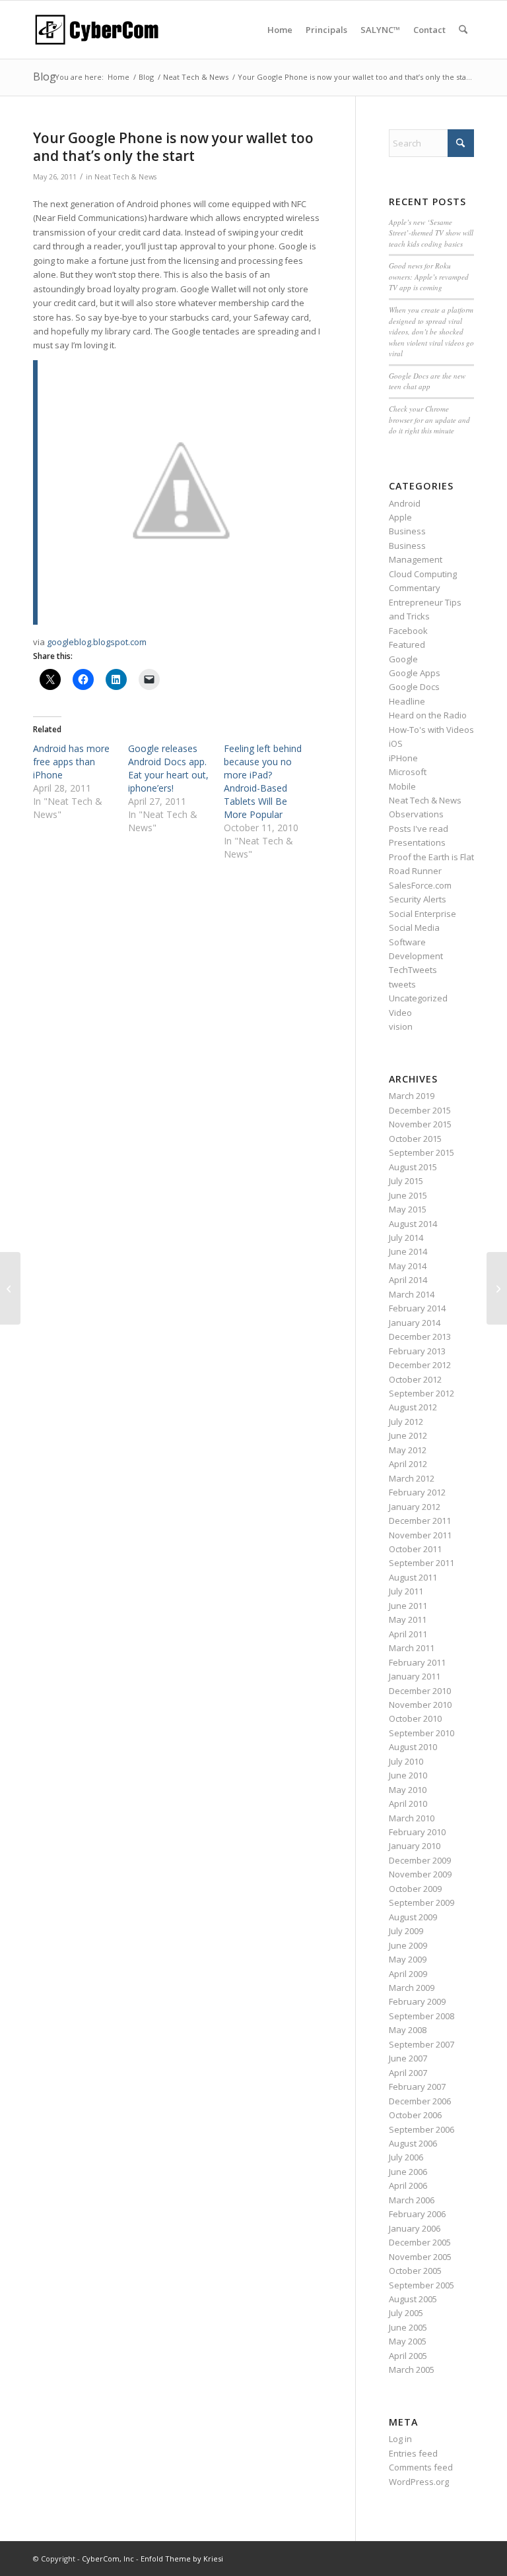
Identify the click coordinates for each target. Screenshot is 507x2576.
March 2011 (412, 1648)
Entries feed (413, 2453)
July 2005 (406, 2313)
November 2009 (420, 1874)
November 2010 (420, 1705)
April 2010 (408, 1804)
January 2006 (415, 2228)
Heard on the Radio (428, 715)
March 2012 (412, 1478)
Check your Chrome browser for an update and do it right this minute (429, 420)
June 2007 (408, 2058)
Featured (407, 644)
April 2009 (408, 1974)
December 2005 (420, 2242)
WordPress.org (419, 2482)
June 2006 (408, 2172)
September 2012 (422, 1393)
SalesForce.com (420, 885)
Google (403, 659)
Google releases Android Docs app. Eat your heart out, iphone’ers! (168, 768)
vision (401, 1026)
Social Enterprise (422, 914)
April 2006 (408, 2185)
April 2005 (408, 2356)
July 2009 (406, 1931)
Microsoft (408, 772)
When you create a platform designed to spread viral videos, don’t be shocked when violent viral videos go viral (431, 331)
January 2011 (415, 1676)
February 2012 (417, 1492)
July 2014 (406, 1238)
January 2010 (415, 1846)
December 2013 (420, 1336)
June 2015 (408, 1195)
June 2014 (408, 1251)
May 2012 (408, 1450)
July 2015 (406, 1181)
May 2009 (408, 1959)
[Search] (463, 30)
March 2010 (412, 1818)
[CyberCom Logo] (96, 30)
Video (400, 1013)
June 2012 (408, 1435)
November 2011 (420, 1535)
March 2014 (412, 1294)
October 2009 (415, 1889)
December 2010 (420, 1691)
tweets (402, 984)
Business (407, 531)
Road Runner (415, 871)
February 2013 (417, 1351)
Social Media (414, 927)
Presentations (417, 842)
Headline (407, 701)
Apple (400, 517)
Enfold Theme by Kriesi (182, 2559)
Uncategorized (418, 998)
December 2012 (420, 1365)
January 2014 (415, 1323)
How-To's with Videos (431, 730)
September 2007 (422, 2044)
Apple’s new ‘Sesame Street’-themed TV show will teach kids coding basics (431, 233)
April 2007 (408, 2073)
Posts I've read (419, 829)
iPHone (403, 758)
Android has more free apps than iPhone (71, 762)
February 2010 (417, 1832)
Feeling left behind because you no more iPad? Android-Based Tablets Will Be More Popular (263, 781)
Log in (400, 2439)
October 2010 (415, 1718)
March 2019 (412, 1096)
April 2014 (408, 1280)
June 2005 (408, 2327)
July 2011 (406, 1591)
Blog (45, 77)
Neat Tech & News (125, 177)
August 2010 (413, 1747)
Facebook (408, 631)
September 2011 (422, 1563)
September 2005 (422, 2285)
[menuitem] (280, 30)
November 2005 (420, 2257)
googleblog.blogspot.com (97, 642)
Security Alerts (418, 899)
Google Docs (414, 687)
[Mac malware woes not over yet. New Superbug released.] (10, 1288)
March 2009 (412, 1988)
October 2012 (415, 1379)
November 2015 (420, 1124)
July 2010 (406, 1761)
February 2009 (417, 2001)
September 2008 (422, 2016)
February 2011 (417, 1662)
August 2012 (413, 1407)
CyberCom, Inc (108, 2559)
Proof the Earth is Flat (431, 857)
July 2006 (406, 2157)
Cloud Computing (423, 574)
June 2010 (408, 1775)
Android (405, 503)
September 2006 (422, 2129)
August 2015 (413, 1167)
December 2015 (420, 1110)
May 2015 (408, 1209)
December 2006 (420, 2101)
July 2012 (406, 1422)
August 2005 (413, 2299)
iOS (396, 743)
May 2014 (408, 1266)
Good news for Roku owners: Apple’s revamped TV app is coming (429, 276)
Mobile (402, 786)
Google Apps (415, 673)
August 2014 (413, 1224)
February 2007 (417, 2087)
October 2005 (415, 2271)
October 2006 (415, 2115)
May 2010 (408, 1790)
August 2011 (413, 1577)
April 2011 (408, 1634)
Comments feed (421, 2467)
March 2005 (412, 2370)
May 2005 (408, 2341)
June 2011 (408, 1606)
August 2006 (413, 2143)
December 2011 (420, 1521)
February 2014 (417, 1308)
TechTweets (413, 970)
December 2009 (420, 1860)
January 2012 (415, 1507)
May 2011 (408, 1619)
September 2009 (422, 1902)
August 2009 (413, 1917)
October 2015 (415, 1139)
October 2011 (415, 1549)
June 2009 (408, 1945)
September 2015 (422, 1152)
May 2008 (408, 2030)
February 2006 (417, 2214)
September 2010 (422, 1733)
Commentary (415, 588)
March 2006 (412, 2200)
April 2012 (408, 1464)
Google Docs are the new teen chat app (427, 381)
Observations (416, 814)
